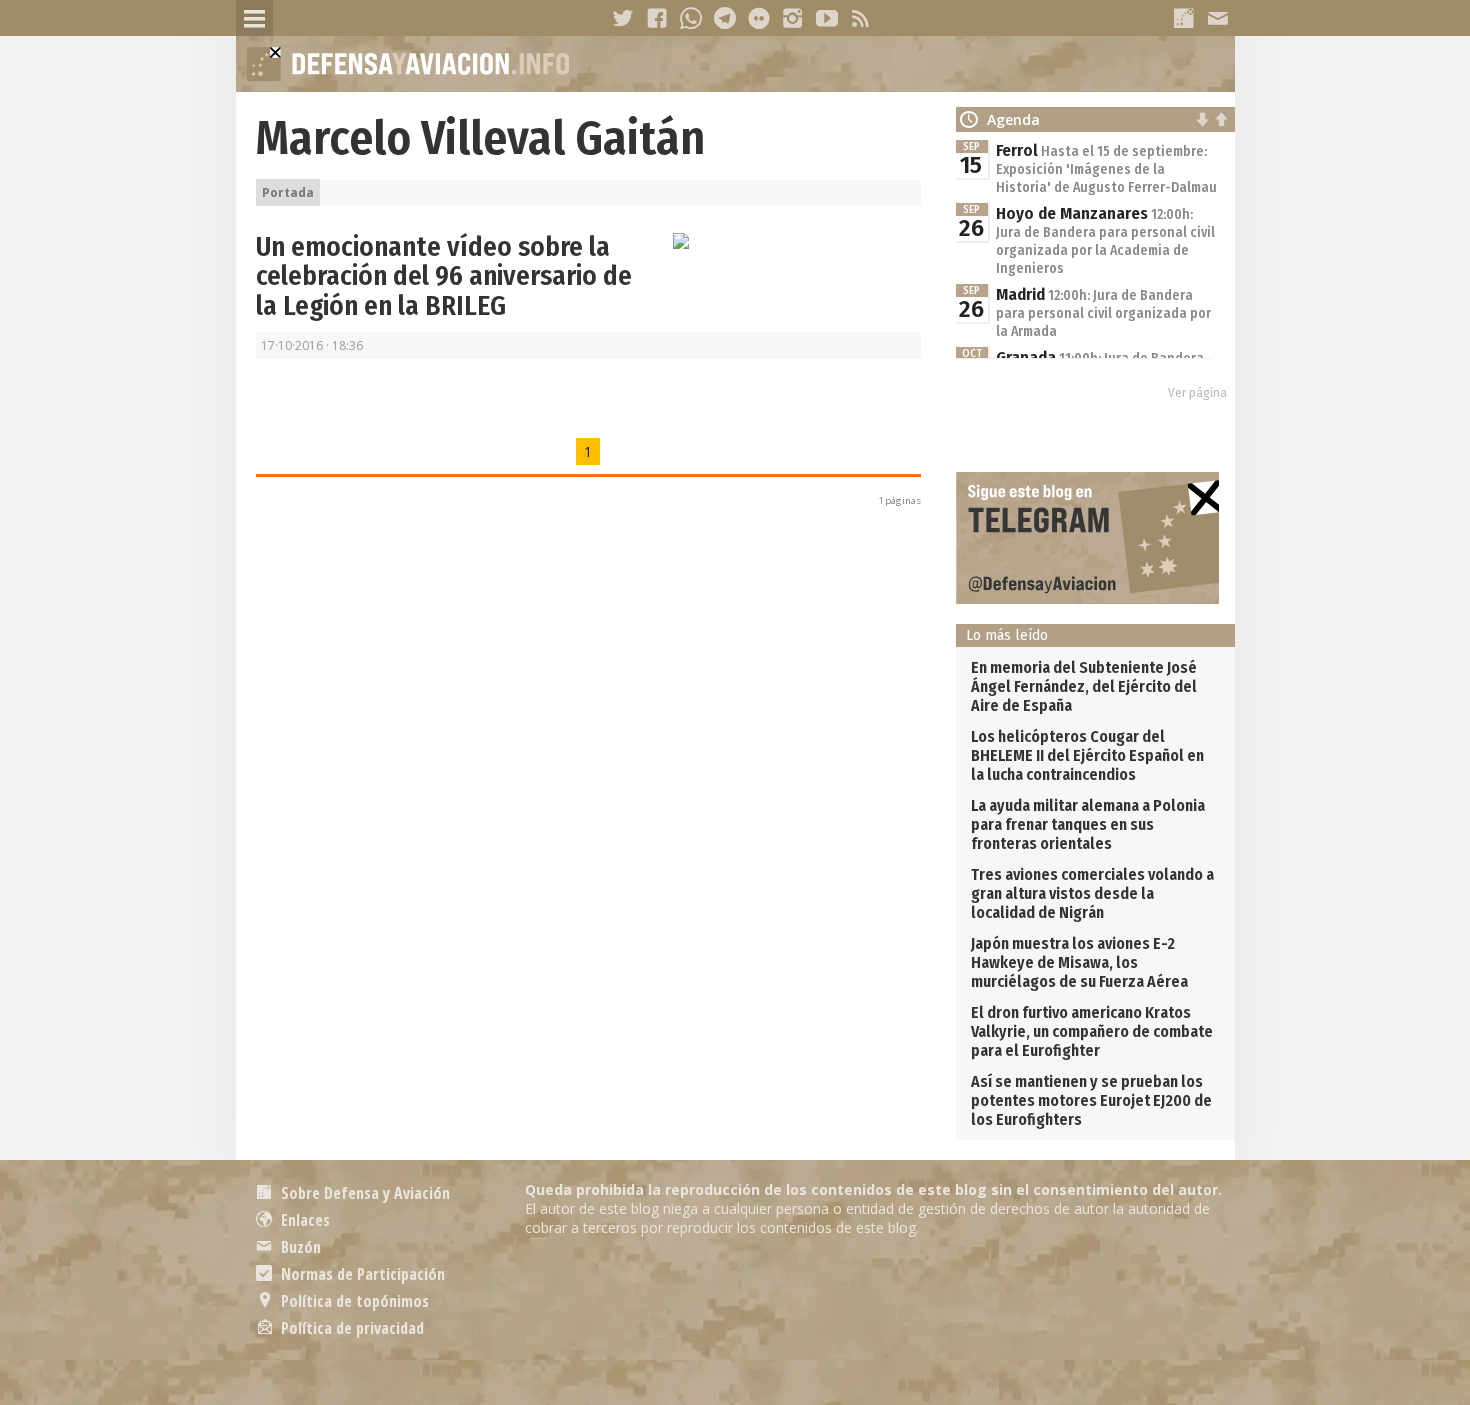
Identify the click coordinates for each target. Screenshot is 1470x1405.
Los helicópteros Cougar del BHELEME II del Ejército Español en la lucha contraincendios (1087, 755)
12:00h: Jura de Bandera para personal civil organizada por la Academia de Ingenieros (1105, 241)
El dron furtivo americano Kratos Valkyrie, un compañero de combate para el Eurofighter (1092, 1031)
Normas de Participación (361, 1274)
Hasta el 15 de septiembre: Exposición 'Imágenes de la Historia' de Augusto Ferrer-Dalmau (1106, 169)
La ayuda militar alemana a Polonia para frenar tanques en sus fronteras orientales (1088, 824)
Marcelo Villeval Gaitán (480, 138)
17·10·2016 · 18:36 (312, 345)
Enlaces (303, 1220)
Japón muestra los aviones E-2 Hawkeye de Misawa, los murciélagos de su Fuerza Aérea (1079, 962)
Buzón (299, 1247)
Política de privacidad (350, 1328)
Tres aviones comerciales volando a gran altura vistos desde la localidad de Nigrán (1092, 893)
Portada (288, 192)
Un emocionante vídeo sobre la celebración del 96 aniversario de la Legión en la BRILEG (444, 276)
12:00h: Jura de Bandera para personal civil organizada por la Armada (1103, 313)
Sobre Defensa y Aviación (363, 1193)
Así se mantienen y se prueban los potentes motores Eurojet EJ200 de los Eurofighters (1091, 1100)
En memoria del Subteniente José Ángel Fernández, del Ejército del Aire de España (1084, 686)
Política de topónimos (353, 1301)
